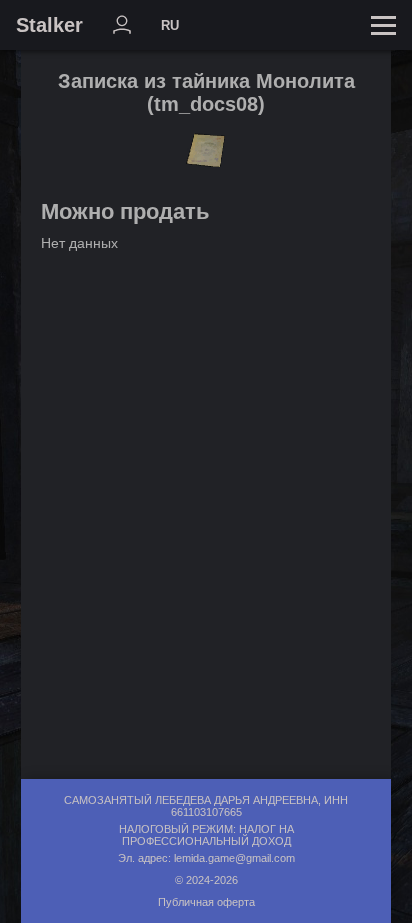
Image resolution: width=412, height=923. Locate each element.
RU (170, 25)
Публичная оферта (206, 902)
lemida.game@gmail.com (234, 858)
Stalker (49, 25)
